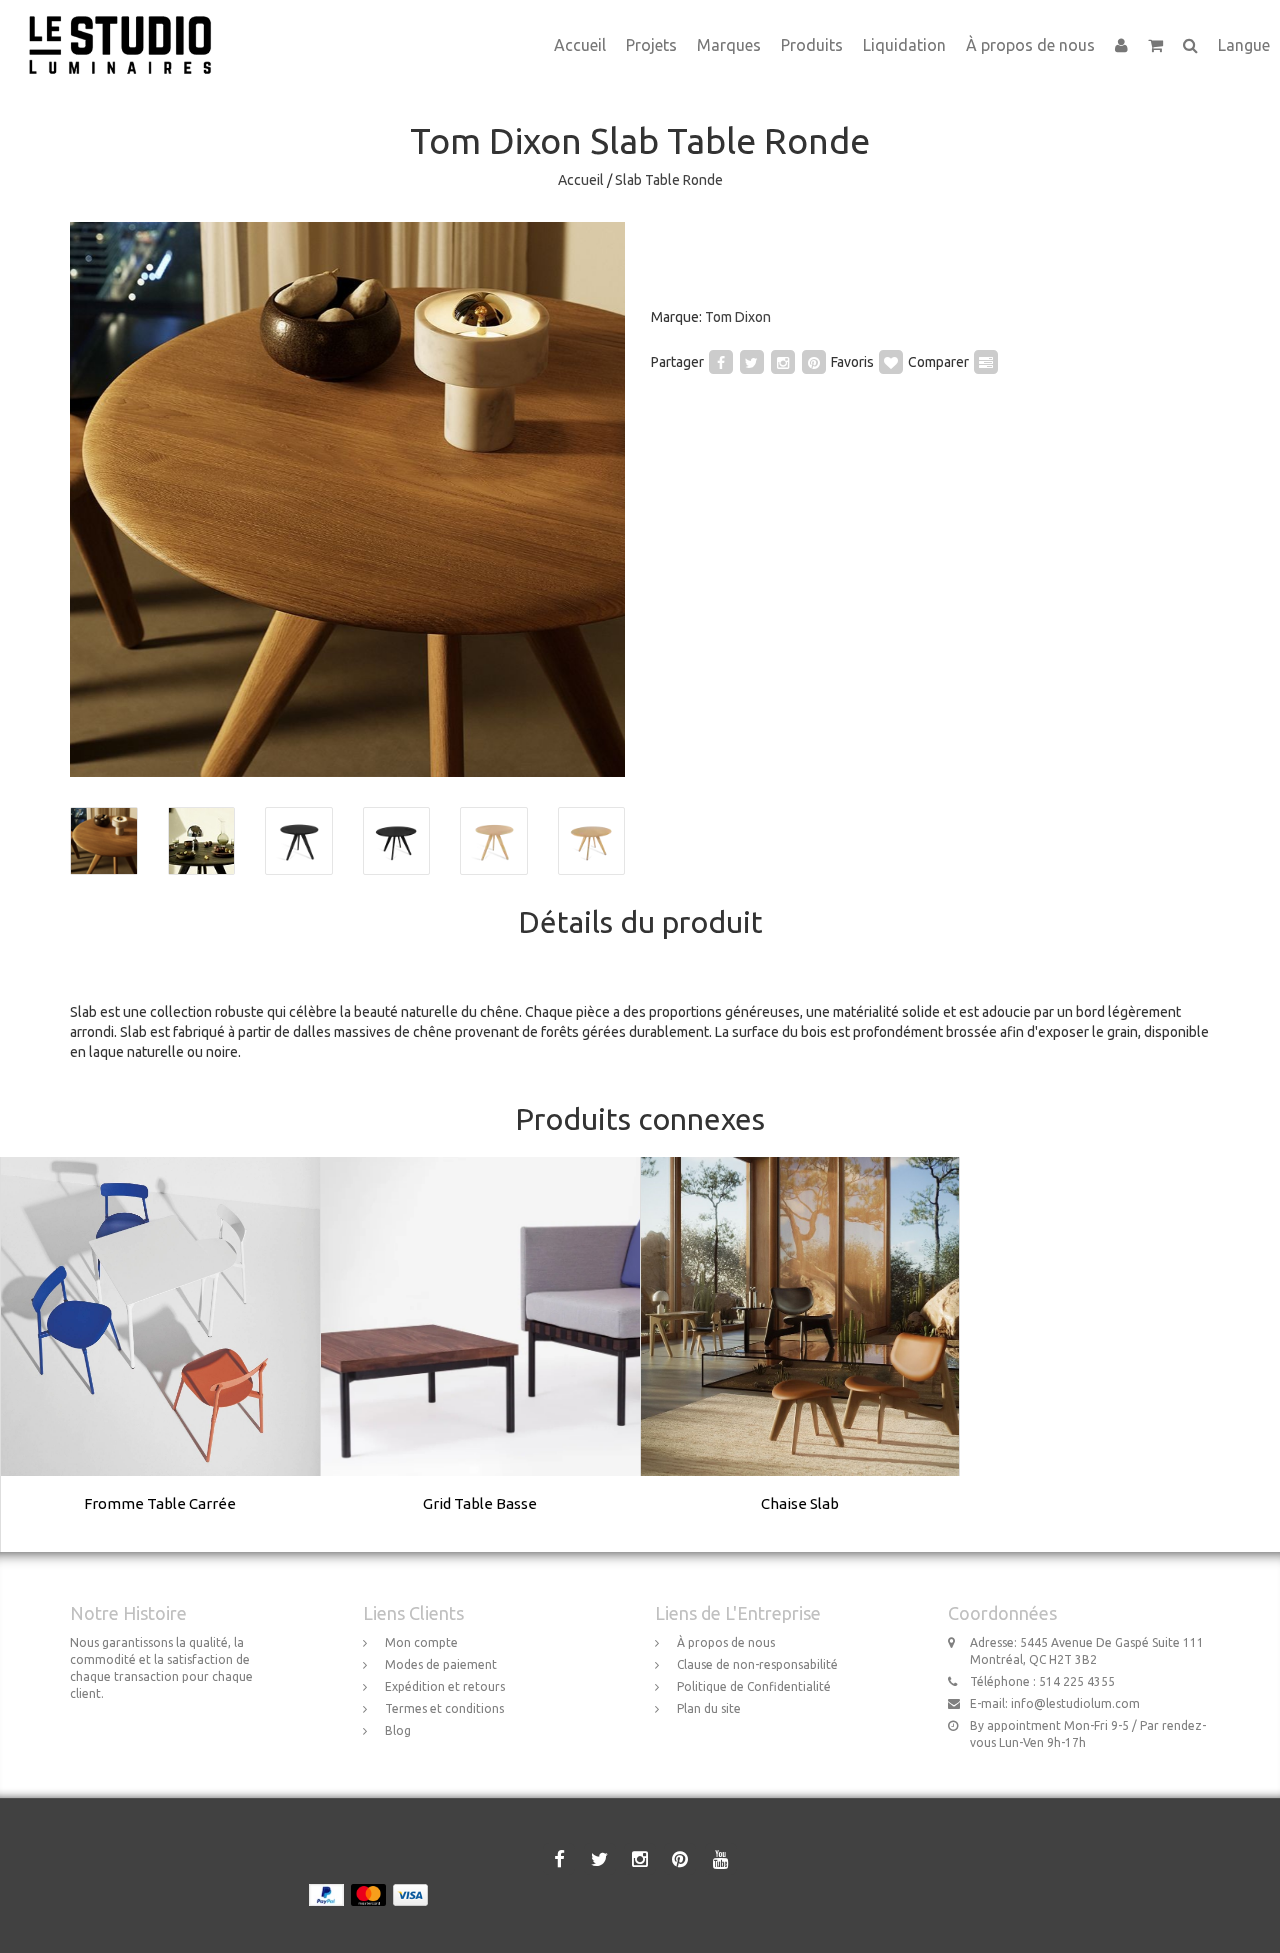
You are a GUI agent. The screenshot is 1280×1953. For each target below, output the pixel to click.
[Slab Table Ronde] (347, 499)
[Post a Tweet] (752, 362)
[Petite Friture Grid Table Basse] (481, 1354)
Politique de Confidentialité (754, 1686)
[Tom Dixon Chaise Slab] (800, 1354)
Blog (398, 1730)
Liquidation (904, 45)
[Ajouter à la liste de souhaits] (891, 362)
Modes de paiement (441, 1664)
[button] (1155, 45)
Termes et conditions (444, 1708)
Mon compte (421, 1642)
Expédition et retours (445, 1686)
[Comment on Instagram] (783, 362)
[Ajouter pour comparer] (986, 362)
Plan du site (709, 1708)
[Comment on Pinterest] (814, 362)
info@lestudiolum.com (1075, 1703)
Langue (1244, 45)
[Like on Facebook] (721, 362)
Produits (812, 45)
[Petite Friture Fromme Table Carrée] (161, 1354)
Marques (729, 45)
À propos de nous (1030, 45)
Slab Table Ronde (669, 180)
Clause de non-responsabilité (757, 1664)
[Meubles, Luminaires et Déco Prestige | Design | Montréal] (127, 25)
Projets (651, 45)
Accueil (580, 45)
